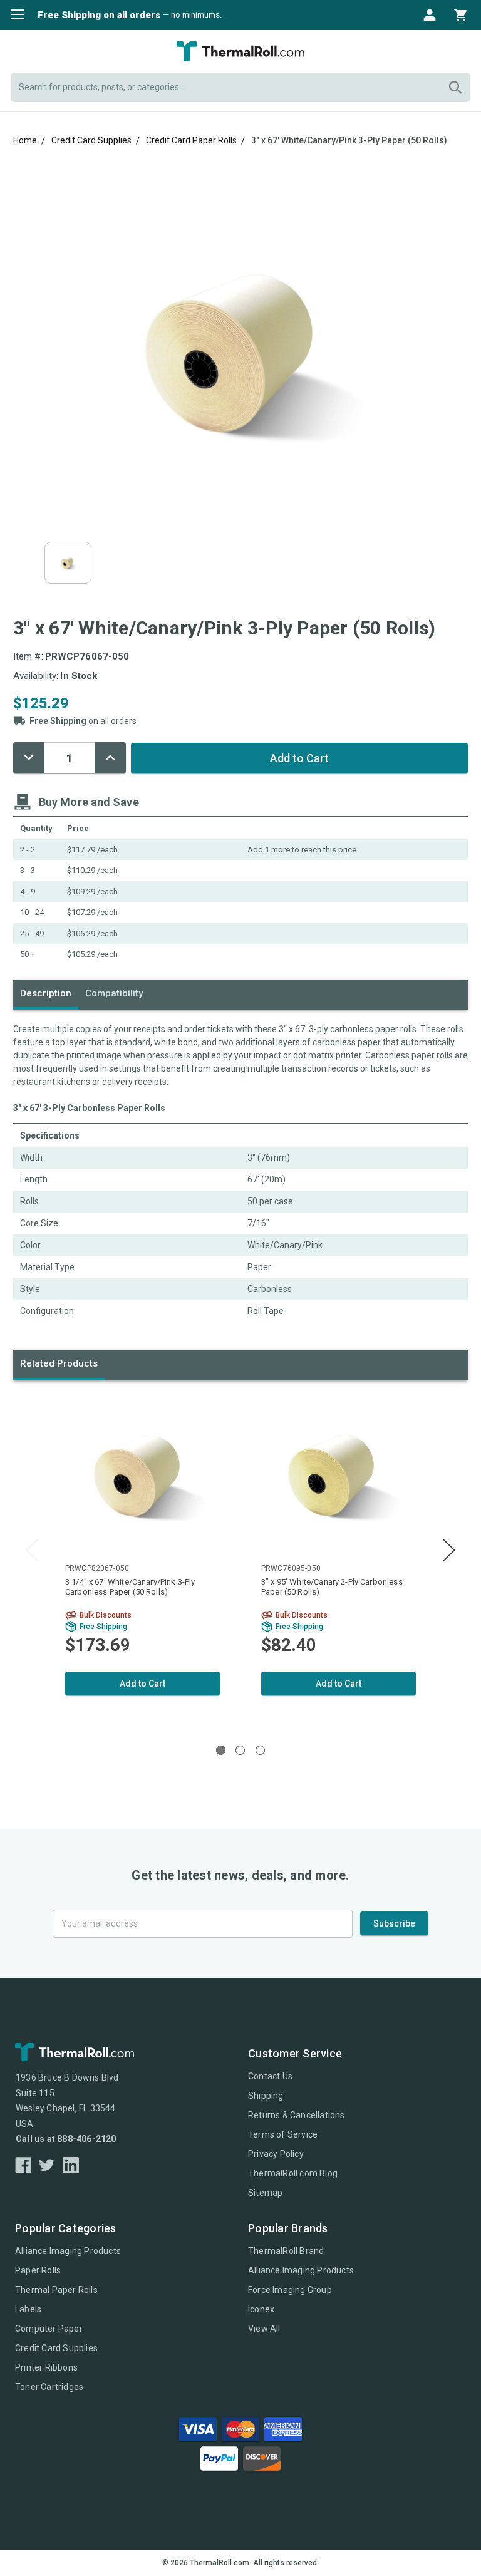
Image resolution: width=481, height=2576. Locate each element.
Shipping (266, 2096)
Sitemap (265, 2193)
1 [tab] (221, 1750)
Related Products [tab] (59, 1363)
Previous (32, 1550)
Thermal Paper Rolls (56, 2290)
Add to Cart (142, 1684)
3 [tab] (260, 1750)
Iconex (261, 2309)
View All (264, 2329)
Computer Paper (49, 2329)
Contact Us (270, 2076)
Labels (28, 2309)
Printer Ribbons (46, 2367)
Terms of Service (283, 2134)
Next (449, 1550)
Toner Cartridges (49, 2387)
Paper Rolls (38, 2270)
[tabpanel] (142, 1560)
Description (46, 993)
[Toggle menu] (14, 14)
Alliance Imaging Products (68, 2251)
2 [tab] (240, 1750)
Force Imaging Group (290, 2290)
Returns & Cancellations (297, 2115)
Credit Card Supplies (56, 2348)
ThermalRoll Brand (286, 2251)
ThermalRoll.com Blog (293, 2173)
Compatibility (114, 993)
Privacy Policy (276, 2154)
